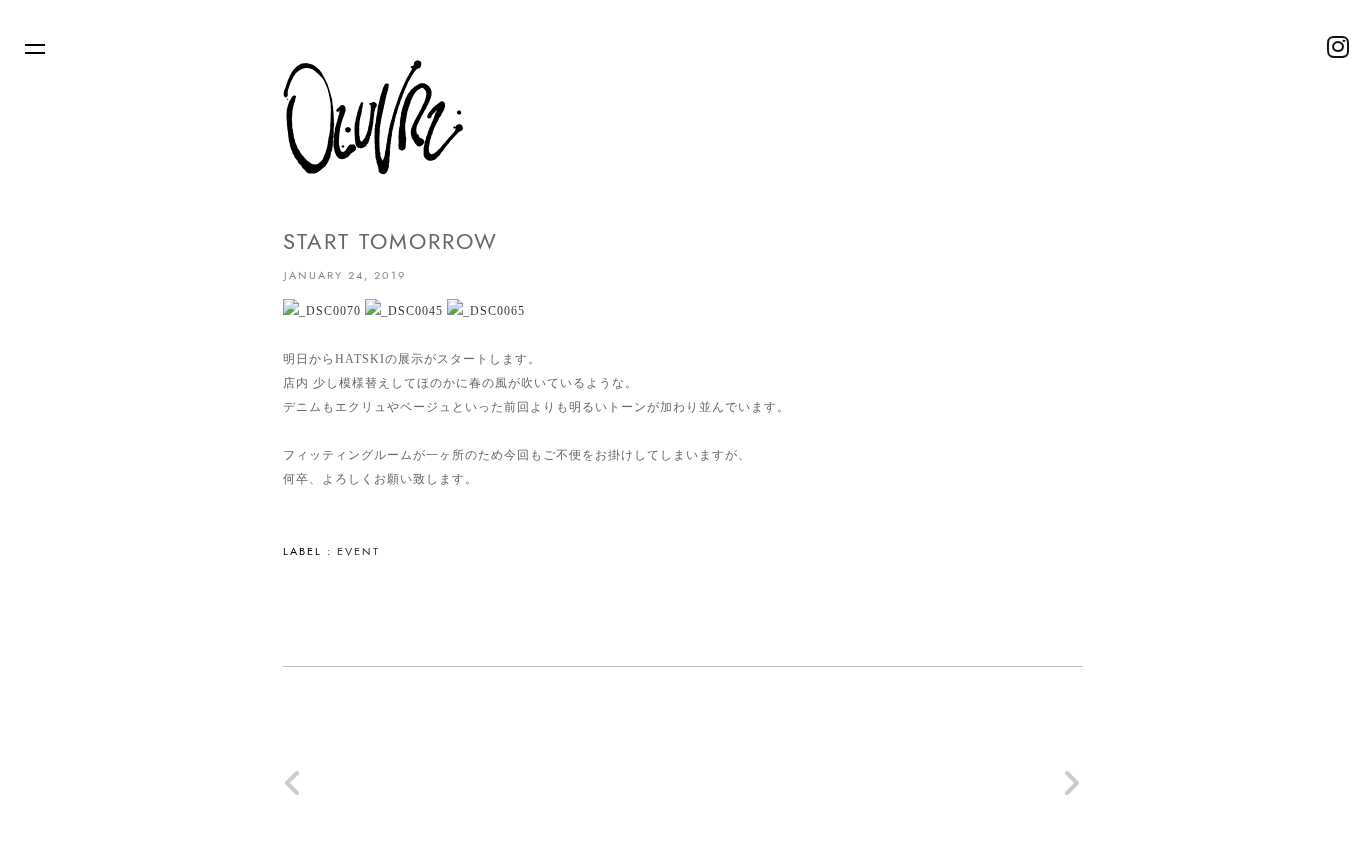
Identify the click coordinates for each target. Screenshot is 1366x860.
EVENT (358, 551)
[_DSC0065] (486, 311)
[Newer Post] (294, 791)
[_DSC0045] (404, 311)
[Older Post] (1072, 791)
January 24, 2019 (345, 275)
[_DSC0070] (322, 311)
